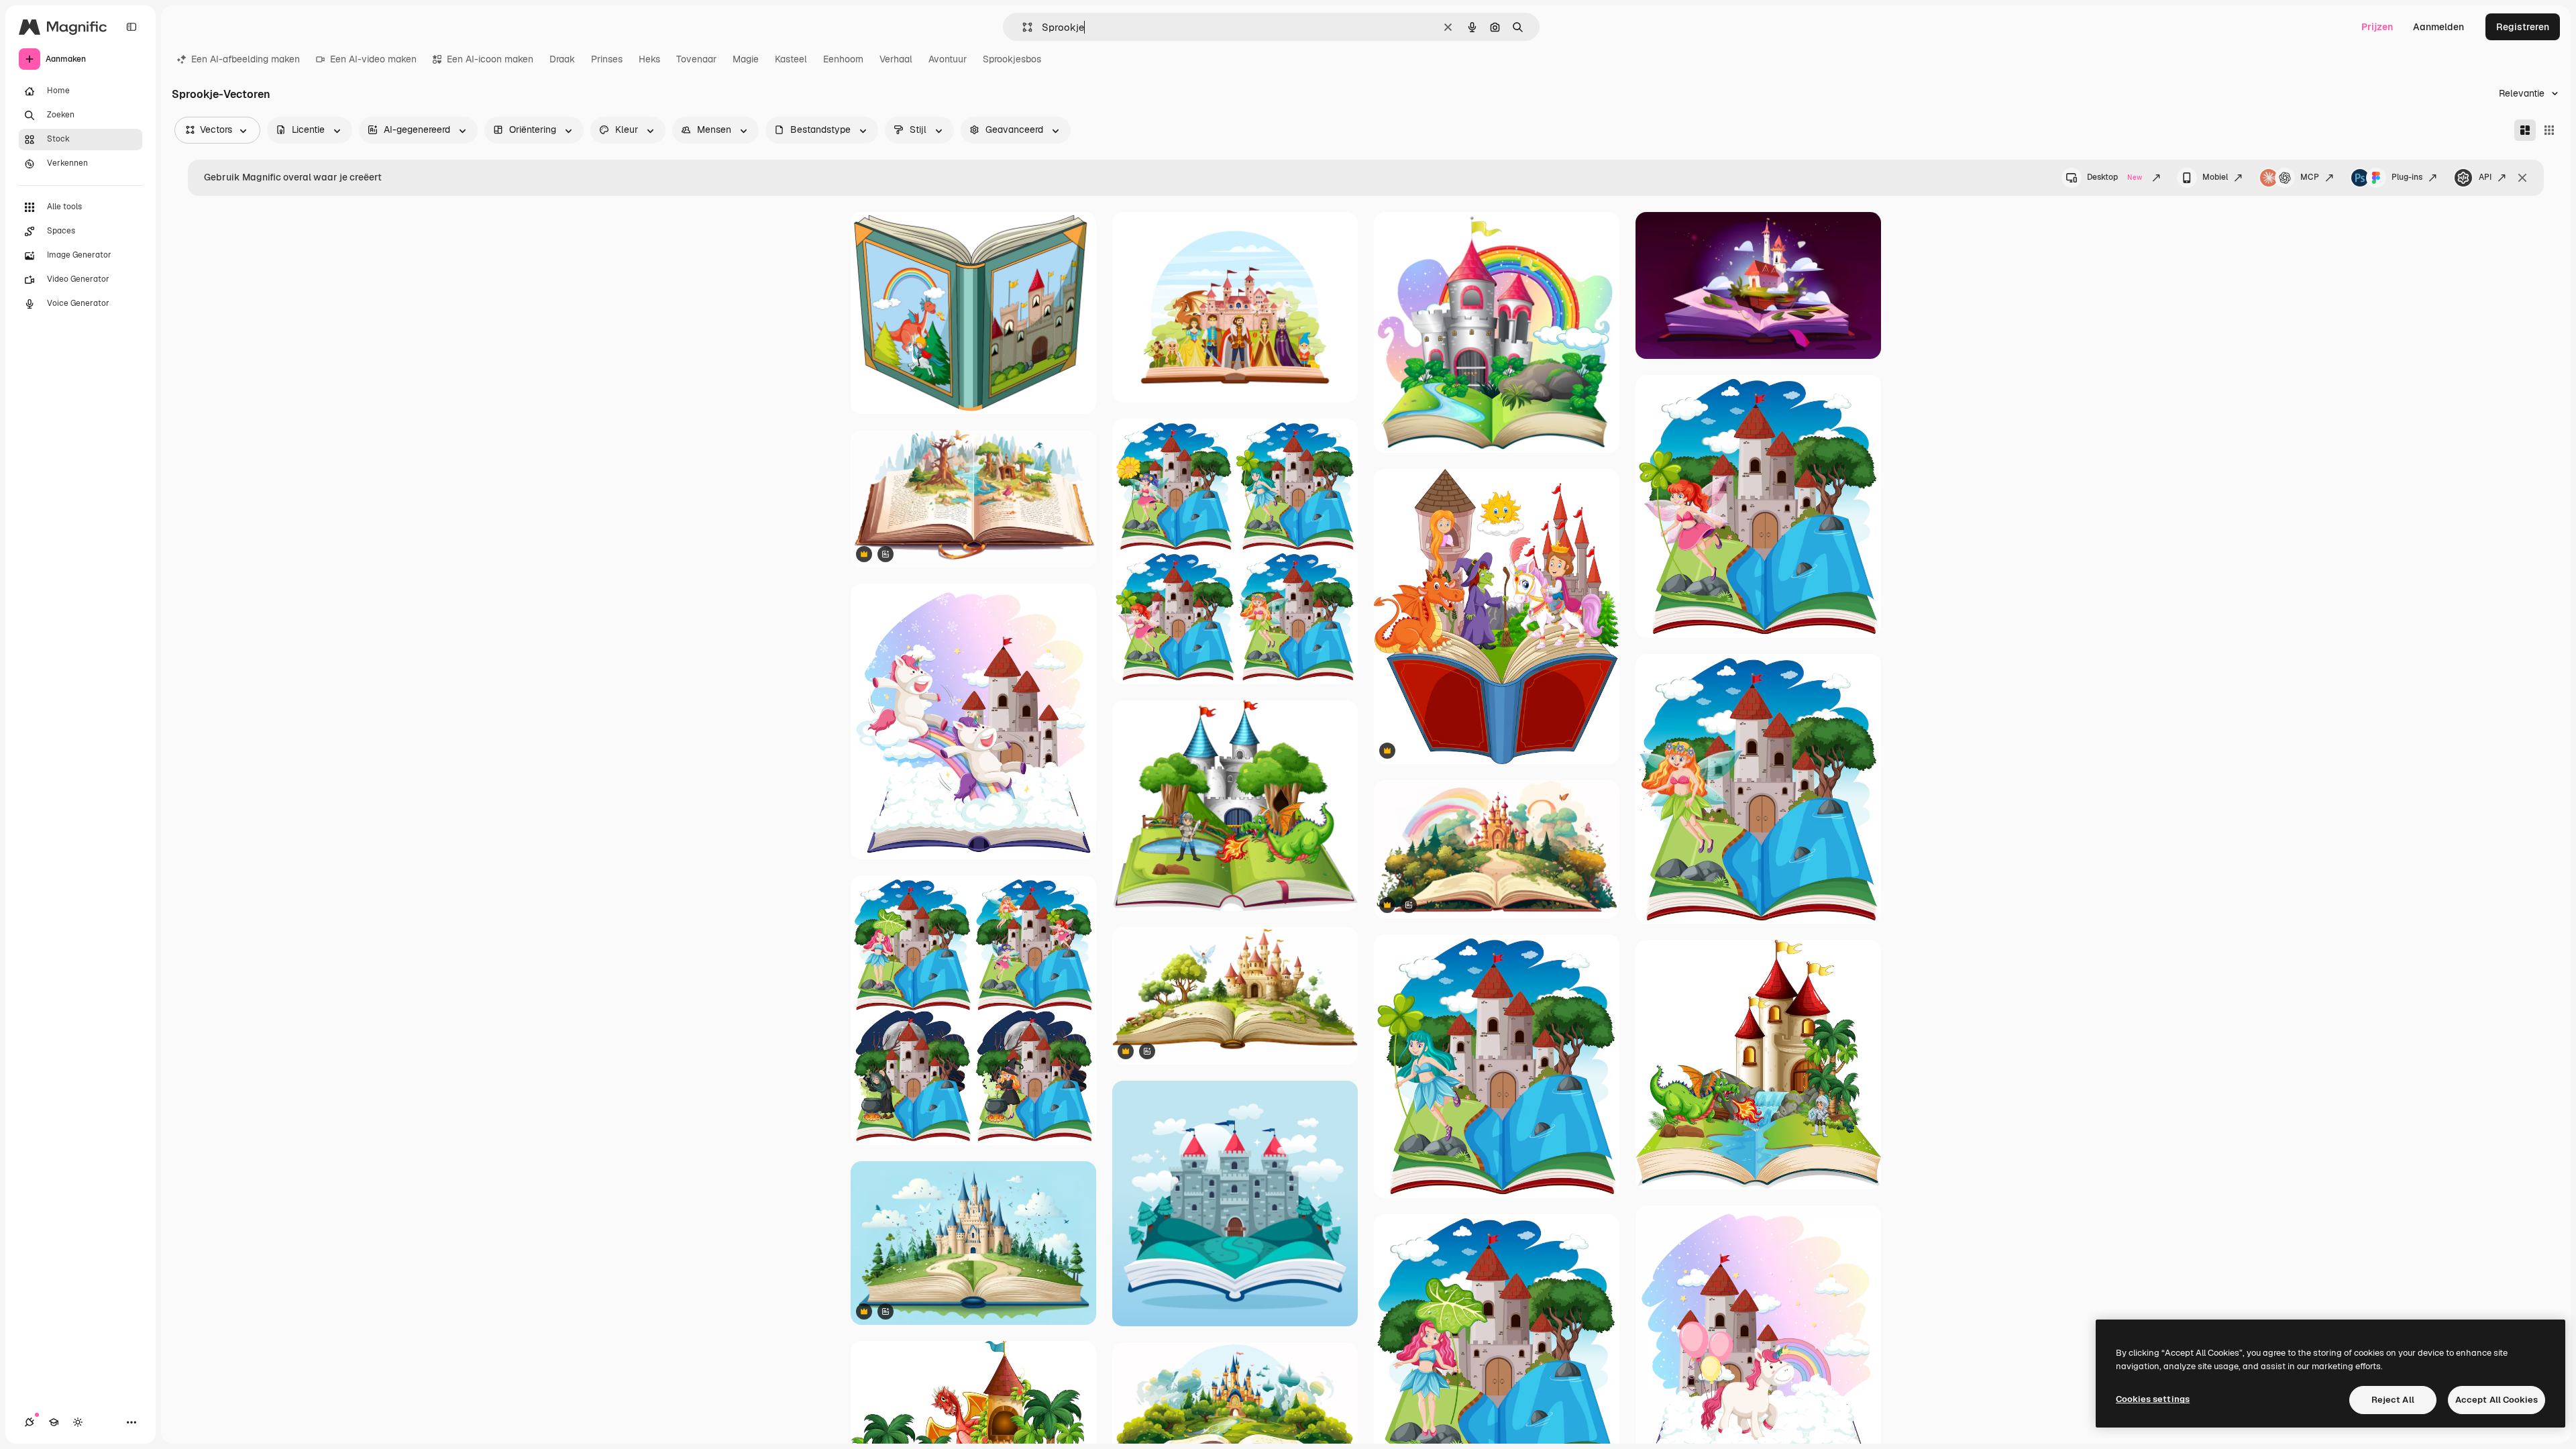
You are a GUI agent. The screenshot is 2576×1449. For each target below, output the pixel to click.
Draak (562, 59)
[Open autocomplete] (1022, 27)
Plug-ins (2407, 177)
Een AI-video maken (373, 59)
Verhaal (896, 59)
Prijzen (2377, 27)
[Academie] (54, 1422)
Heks (649, 59)
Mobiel (2215, 177)
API (2485, 177)
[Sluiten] (2522, 178)
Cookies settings (2153, 1399)
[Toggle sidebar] (131, 27)
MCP (2310, 177)
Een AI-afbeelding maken (246, 59)
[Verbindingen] (30, 1422)
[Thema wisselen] (78, 1422)
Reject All (2393, 1400)
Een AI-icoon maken (490, 59)
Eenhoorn (843, 59)
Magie (746, 59)
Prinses (607, 59)
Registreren (2523, 27)
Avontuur (948, 59)
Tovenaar (696, 59)
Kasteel (791, 59)
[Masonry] (2525, 130)
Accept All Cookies (2497, 1400)
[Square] (2549, 130)
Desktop (2114, 177)
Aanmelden (2438, 27)
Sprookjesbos (1012, 59)
